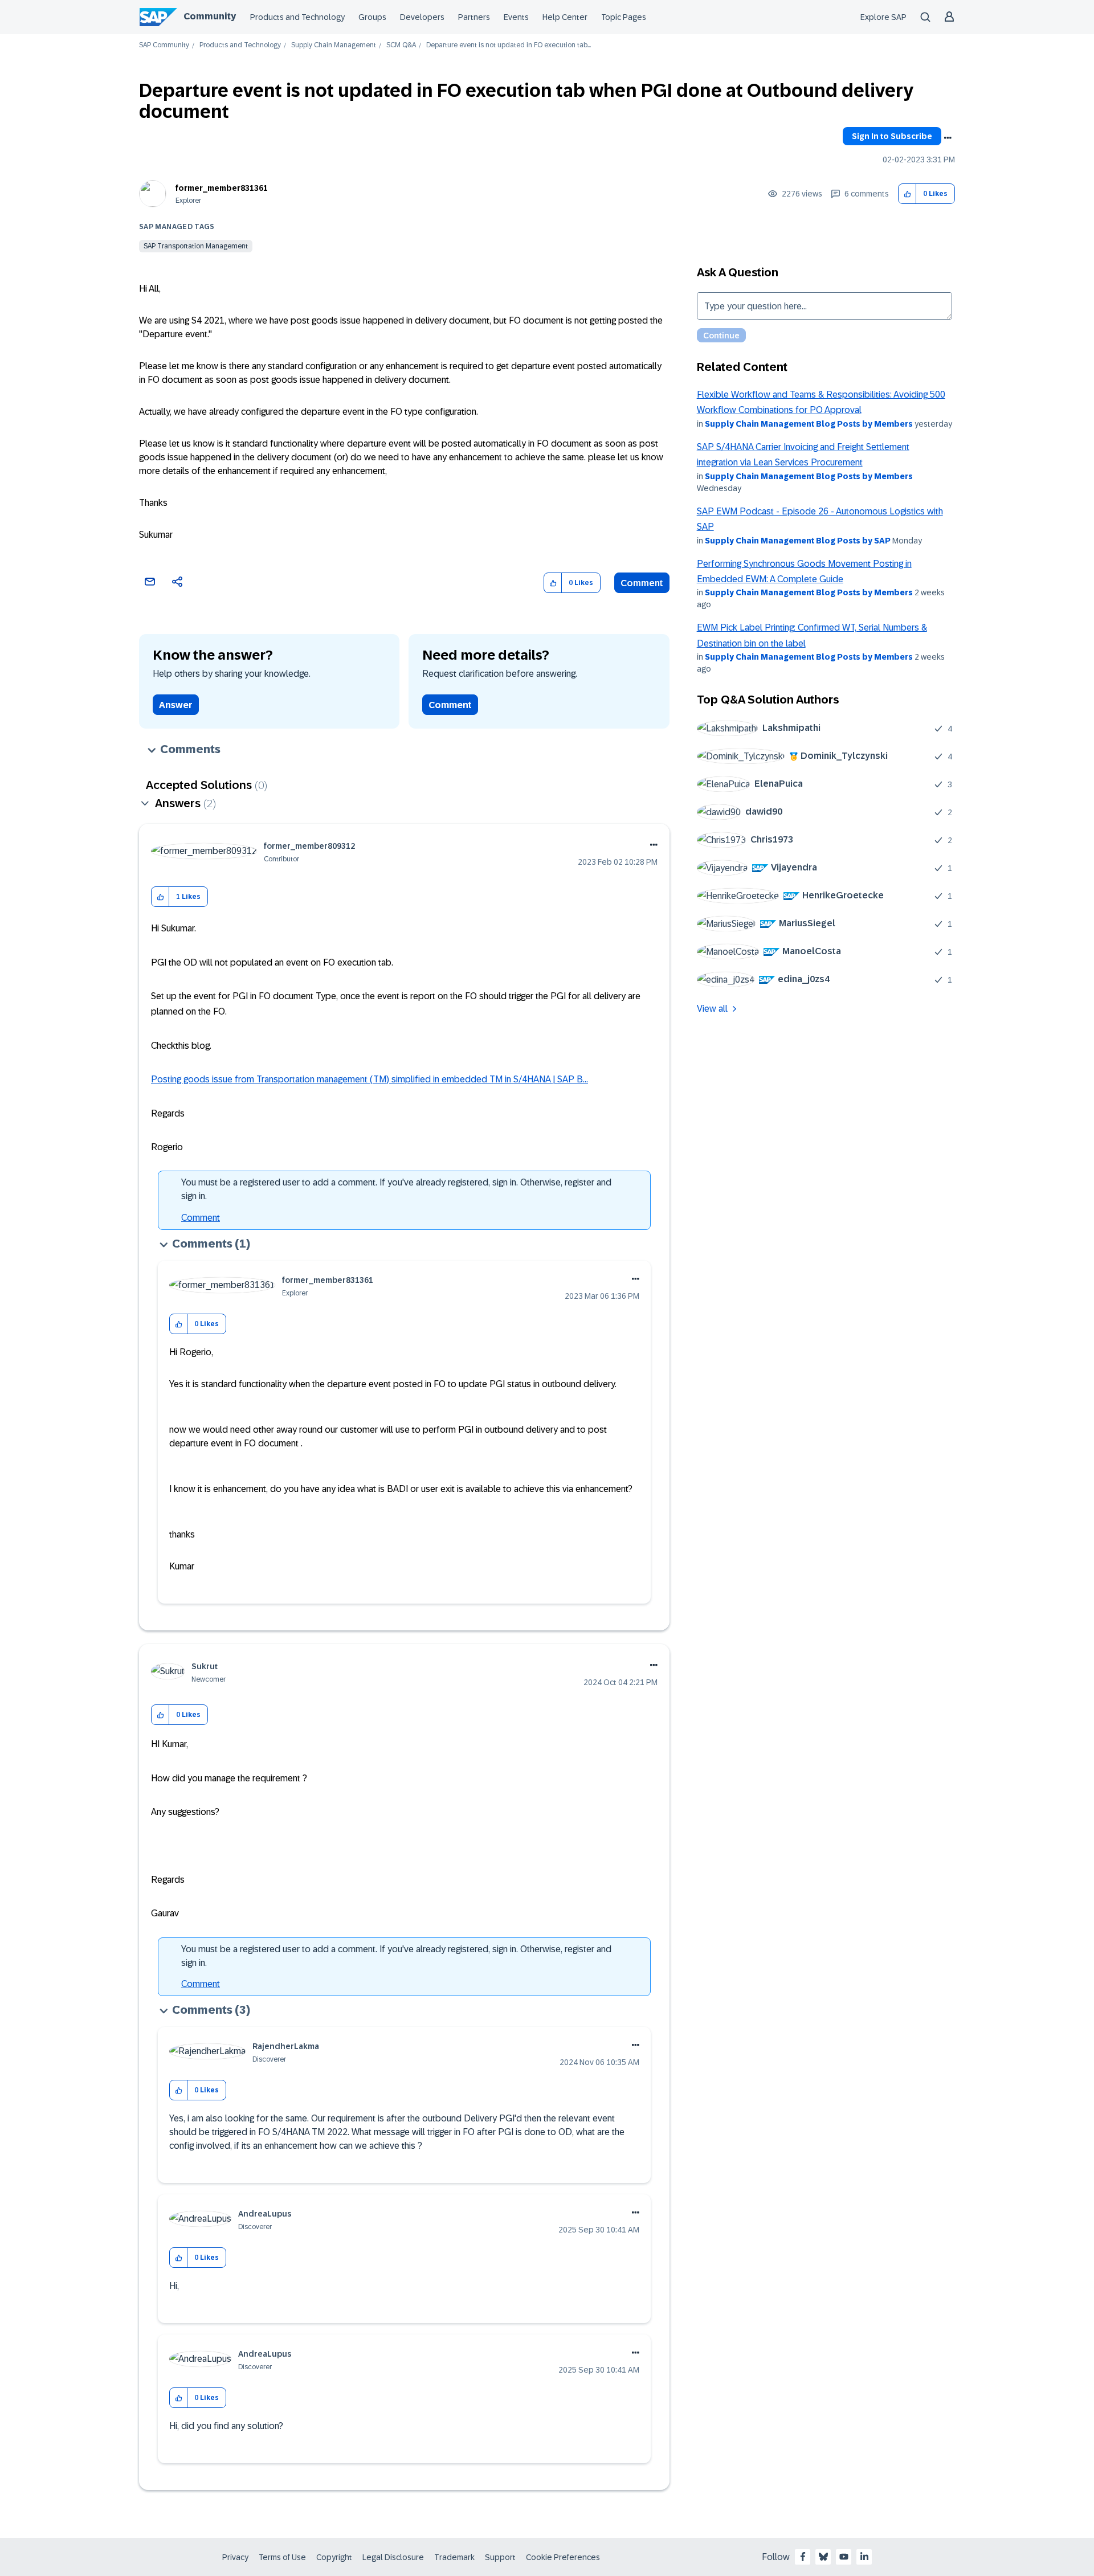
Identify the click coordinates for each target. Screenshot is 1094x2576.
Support (500, 2557)
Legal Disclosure (393, 2557)
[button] (907, 194)
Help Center (565, 17)
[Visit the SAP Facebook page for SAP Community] (803, 2557)
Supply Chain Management (334, 45)
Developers (422, 17)
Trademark (454, 2557)
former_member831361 (222, 188)
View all (712, 1009)
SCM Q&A (401, 45)
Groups (372, 17)
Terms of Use (282, 2557)
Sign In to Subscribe (892, 136)
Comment (642, 583)
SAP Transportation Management (196, 246)
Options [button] (948, 138)
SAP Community (164, 45)
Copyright (334, 2557)
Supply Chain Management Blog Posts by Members (809, 424)
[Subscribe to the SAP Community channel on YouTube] (844, 2557)
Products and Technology (297, 17)
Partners (474, 17)
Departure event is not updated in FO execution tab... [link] (509, 45)
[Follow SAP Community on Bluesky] (823, 2557)
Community (210, 16)
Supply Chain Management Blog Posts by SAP (798, 541)
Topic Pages (624, 17)
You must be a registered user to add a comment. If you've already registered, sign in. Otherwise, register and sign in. (396, 1189)
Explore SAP (883, 17)
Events (516, 17)
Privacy (235, 2557)
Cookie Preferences (563, 2557)
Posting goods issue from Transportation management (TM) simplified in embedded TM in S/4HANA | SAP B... (370, 1079)
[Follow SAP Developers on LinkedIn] (864, 2557)
